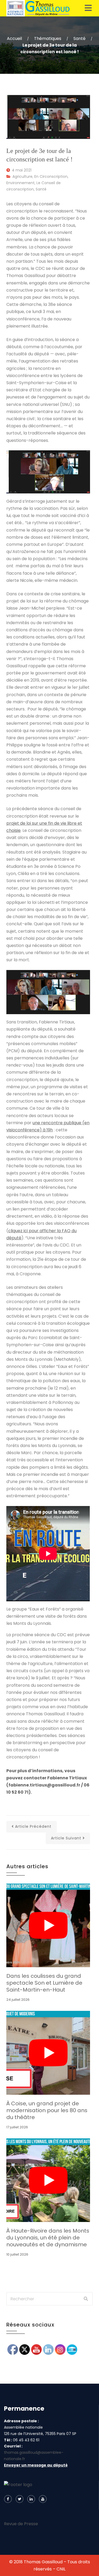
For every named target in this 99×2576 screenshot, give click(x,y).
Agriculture (22, 176)
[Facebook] (8, 2499)
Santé (79, 38)
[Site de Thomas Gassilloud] (38, 8)
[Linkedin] (31, 2499)
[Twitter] (20, 2499)
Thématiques (48, 38)
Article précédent (33, 1826)
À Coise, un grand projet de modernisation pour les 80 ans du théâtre (47, 2110)
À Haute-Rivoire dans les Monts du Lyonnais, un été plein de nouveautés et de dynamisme (48, 2238)
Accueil (14, 38)
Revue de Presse (21, 2524)
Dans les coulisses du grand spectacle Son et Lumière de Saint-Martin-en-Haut (44, 1983)
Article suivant (66, 1838)
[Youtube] (43, 2499)
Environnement (20, 183)
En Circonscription (51, 176)
